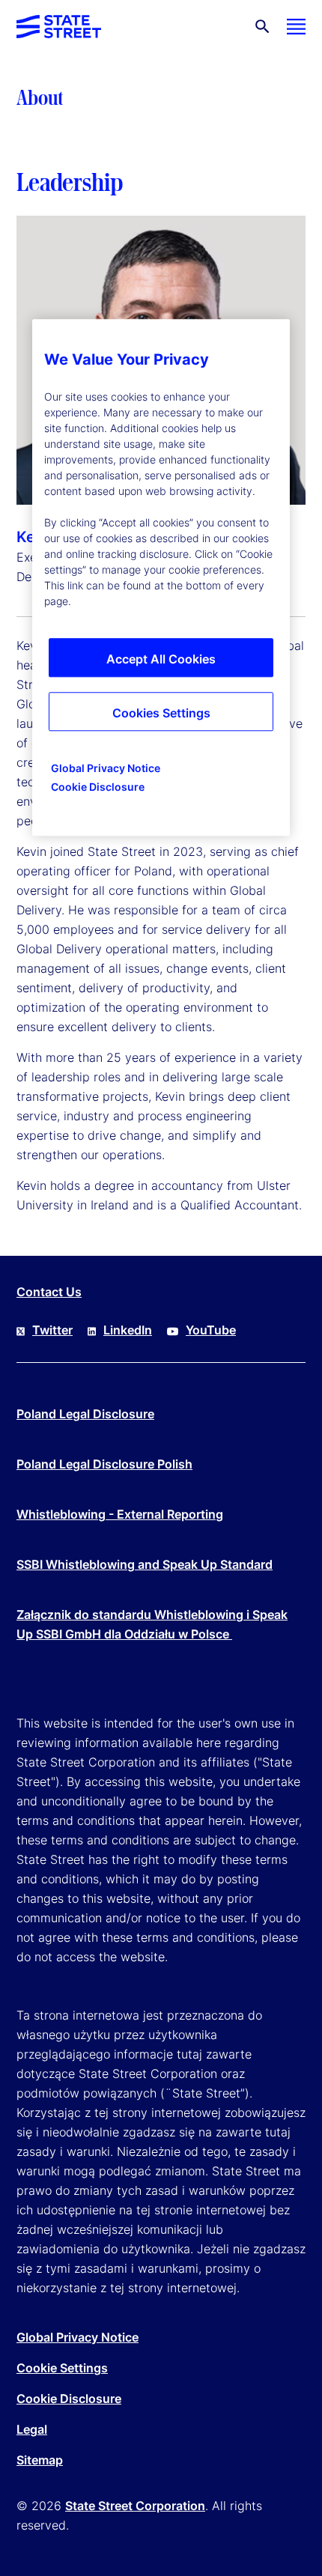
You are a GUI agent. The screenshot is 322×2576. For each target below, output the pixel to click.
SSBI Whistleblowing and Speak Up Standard (145, 1564)
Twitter (52, 1330)
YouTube (211, 1330)
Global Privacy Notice (78, 2337)
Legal (32, 2429)
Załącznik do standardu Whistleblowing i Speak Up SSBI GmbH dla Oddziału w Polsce (152, 1624)
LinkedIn (128, 1330)
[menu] (296, 27)
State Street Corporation (135, 2506)
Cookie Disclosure (69, 2399)
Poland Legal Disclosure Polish (104, 1464)
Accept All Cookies (161, 659)
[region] (161, 577)
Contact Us (49, 1292)
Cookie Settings (62, 2368)
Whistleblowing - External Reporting (120, 1514)
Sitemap (40, 2460)
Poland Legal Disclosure (85, 1414)
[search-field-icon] (262, 27)
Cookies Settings (161, 713)
